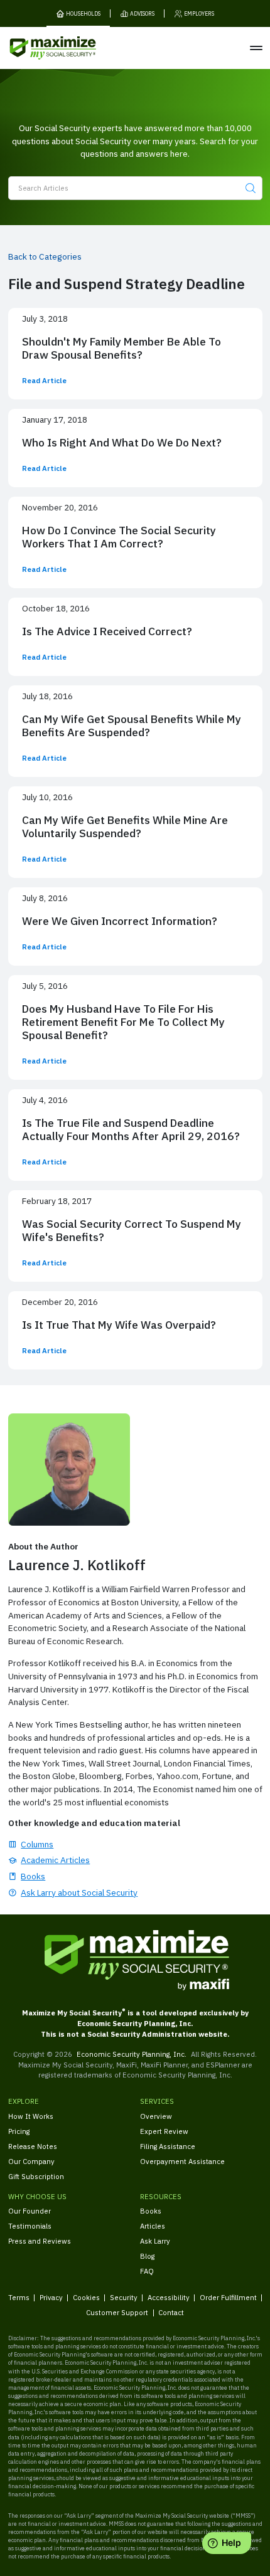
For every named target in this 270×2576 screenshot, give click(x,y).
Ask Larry (155, 2241)
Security (124, 2297)
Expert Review (164, 2131)
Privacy (51, 2297)
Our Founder (30, 2211)
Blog (147, 2256)
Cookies (86, 2297)
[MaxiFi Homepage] (37, 48)
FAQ (147, 2271)
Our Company (31, 2161)
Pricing (19, 2131)
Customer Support (117, 2312)
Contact (171, 2312)
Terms (19, 2297)
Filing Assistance (168, 2146)
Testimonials (30, 2226)
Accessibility (169, 2297)
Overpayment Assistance (182, 2161)
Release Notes (33, 2146)
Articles (153, 2226)
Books (151, 2211)
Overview (156, 2116)
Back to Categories (45, 256)
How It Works (31, 2116)
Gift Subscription (36, 2176)
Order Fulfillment (228, 2297)
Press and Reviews (40, 2241)
